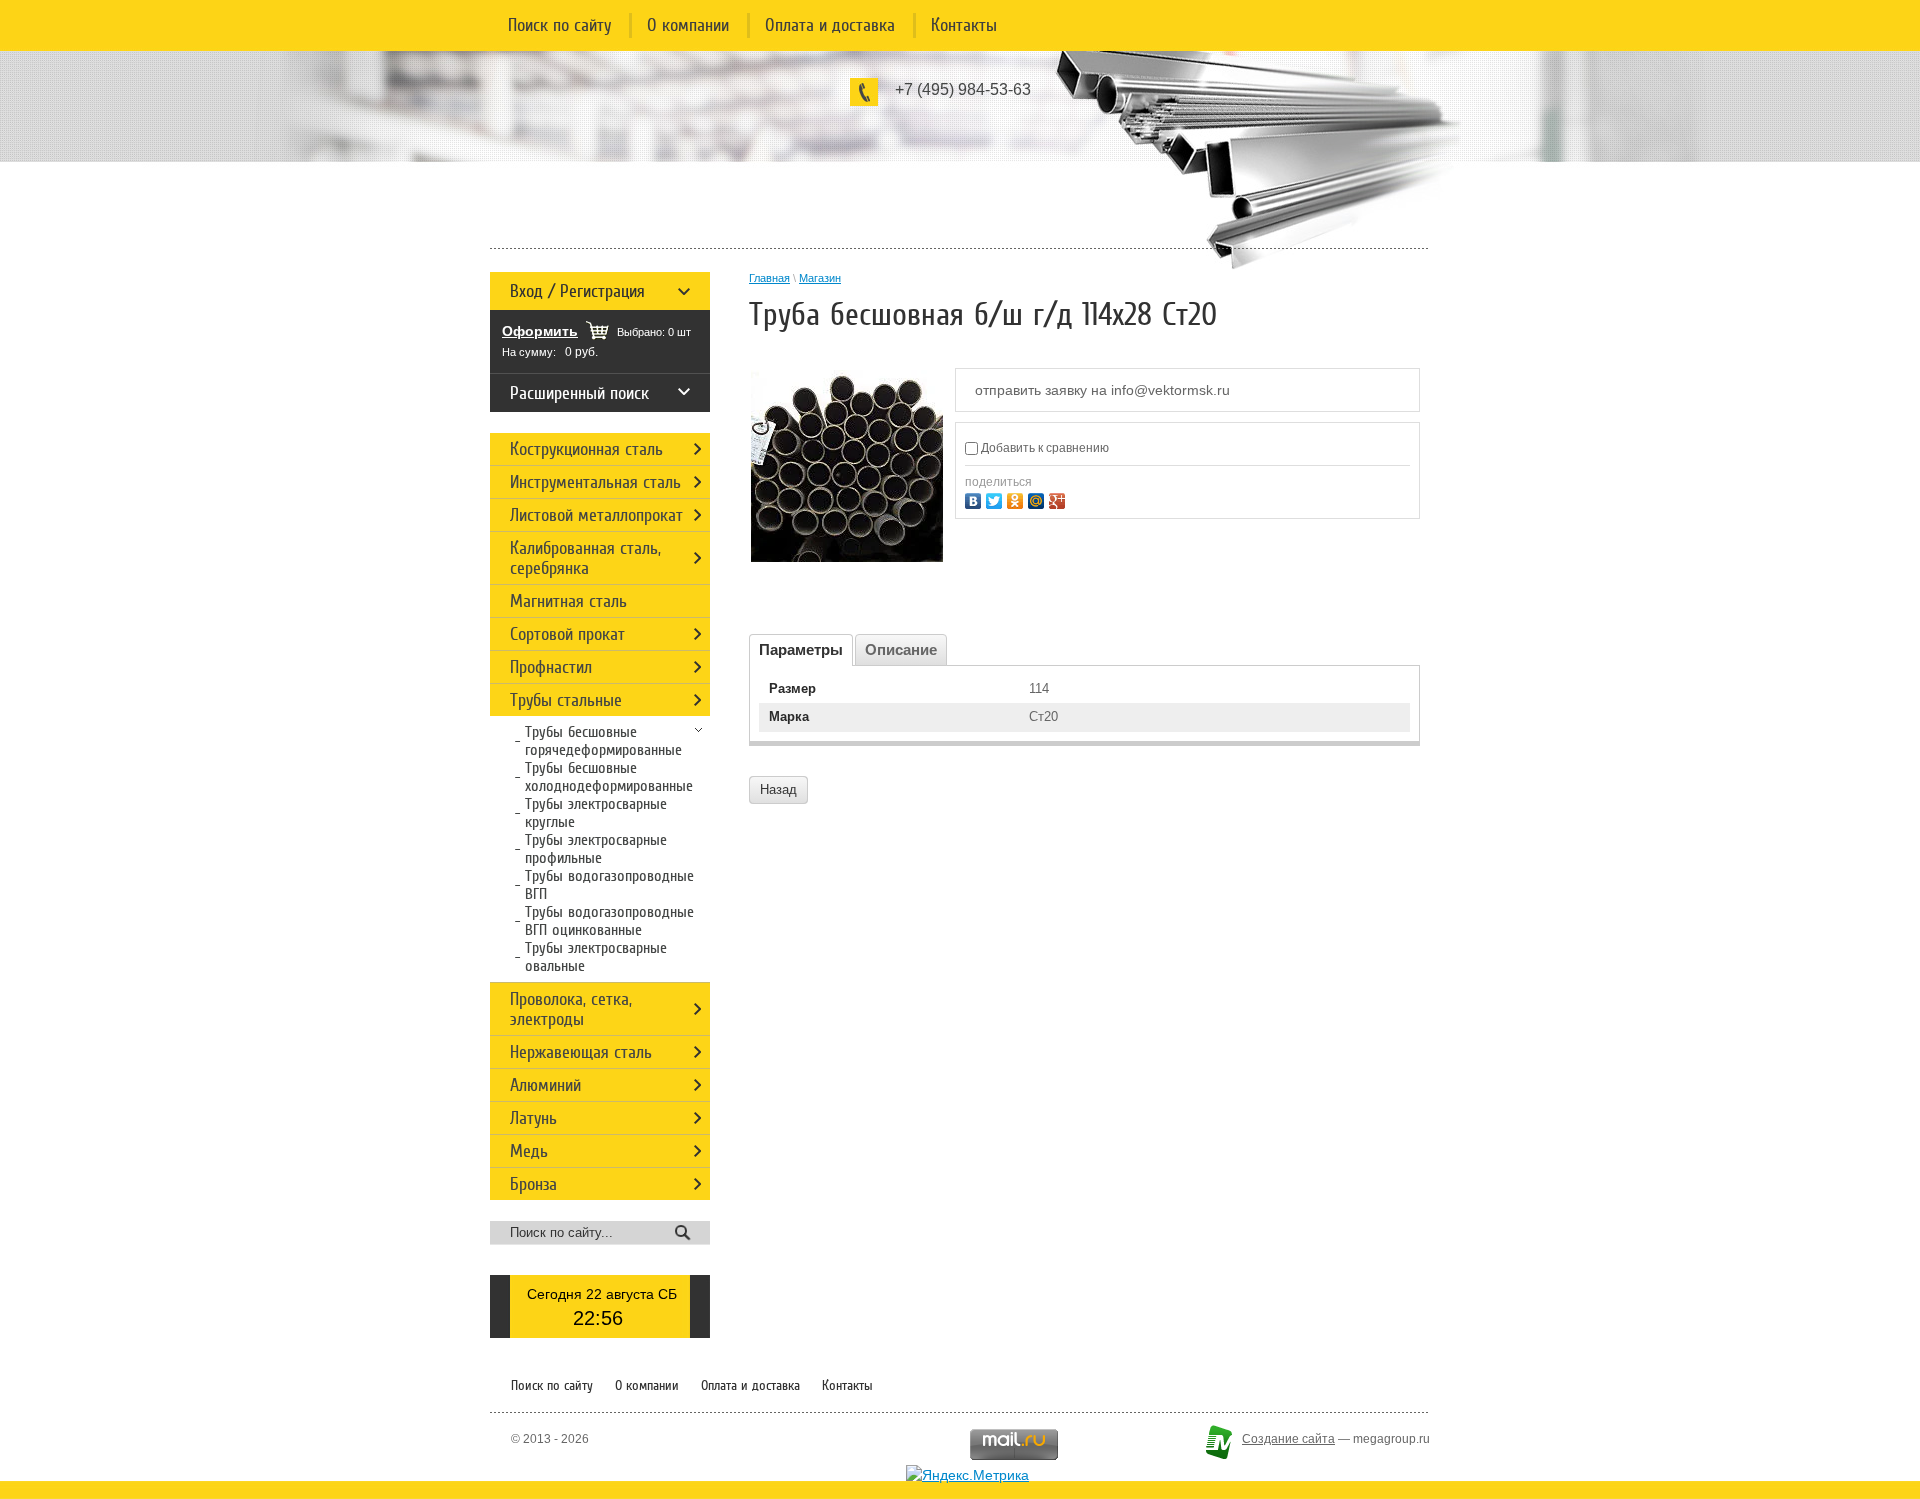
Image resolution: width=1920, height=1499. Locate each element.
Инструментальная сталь (595, 482)
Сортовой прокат (567, 634)
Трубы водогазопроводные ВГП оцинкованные (609, 921)
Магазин (820, 278)
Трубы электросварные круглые (596, 813)
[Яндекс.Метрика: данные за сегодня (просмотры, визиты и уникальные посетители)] (967, 1475)
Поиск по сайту (559, 25)
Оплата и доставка (830, 25)
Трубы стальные (566, 700)
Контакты (964, 25)
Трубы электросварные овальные (596, 957)
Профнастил (551, 667)
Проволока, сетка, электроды (571, 1009)
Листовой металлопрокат (596, 515)
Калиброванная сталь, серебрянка (585, 558)
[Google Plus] (1059, 498)
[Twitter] (996, 498)
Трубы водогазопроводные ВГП (609, 885)
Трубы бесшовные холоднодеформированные (609, 777)
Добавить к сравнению (1043, 448)
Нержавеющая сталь (581, 1052)
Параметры (801, 649)
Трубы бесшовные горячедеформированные (603, 741)
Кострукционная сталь (586, 449)
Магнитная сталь (568, 601)
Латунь (533, 1118)
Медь (529, 1151)
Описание (901, 649)
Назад (778, 789)
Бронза (533, 1184)
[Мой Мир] (1038, 498)
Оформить (540, 331)
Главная (769, 278)
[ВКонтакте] (975, 498)
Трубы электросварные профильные (596, 849)
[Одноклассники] (1017, 498)
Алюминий (545, 1085)
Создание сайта (1288, 1439)
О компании (688, 25)
